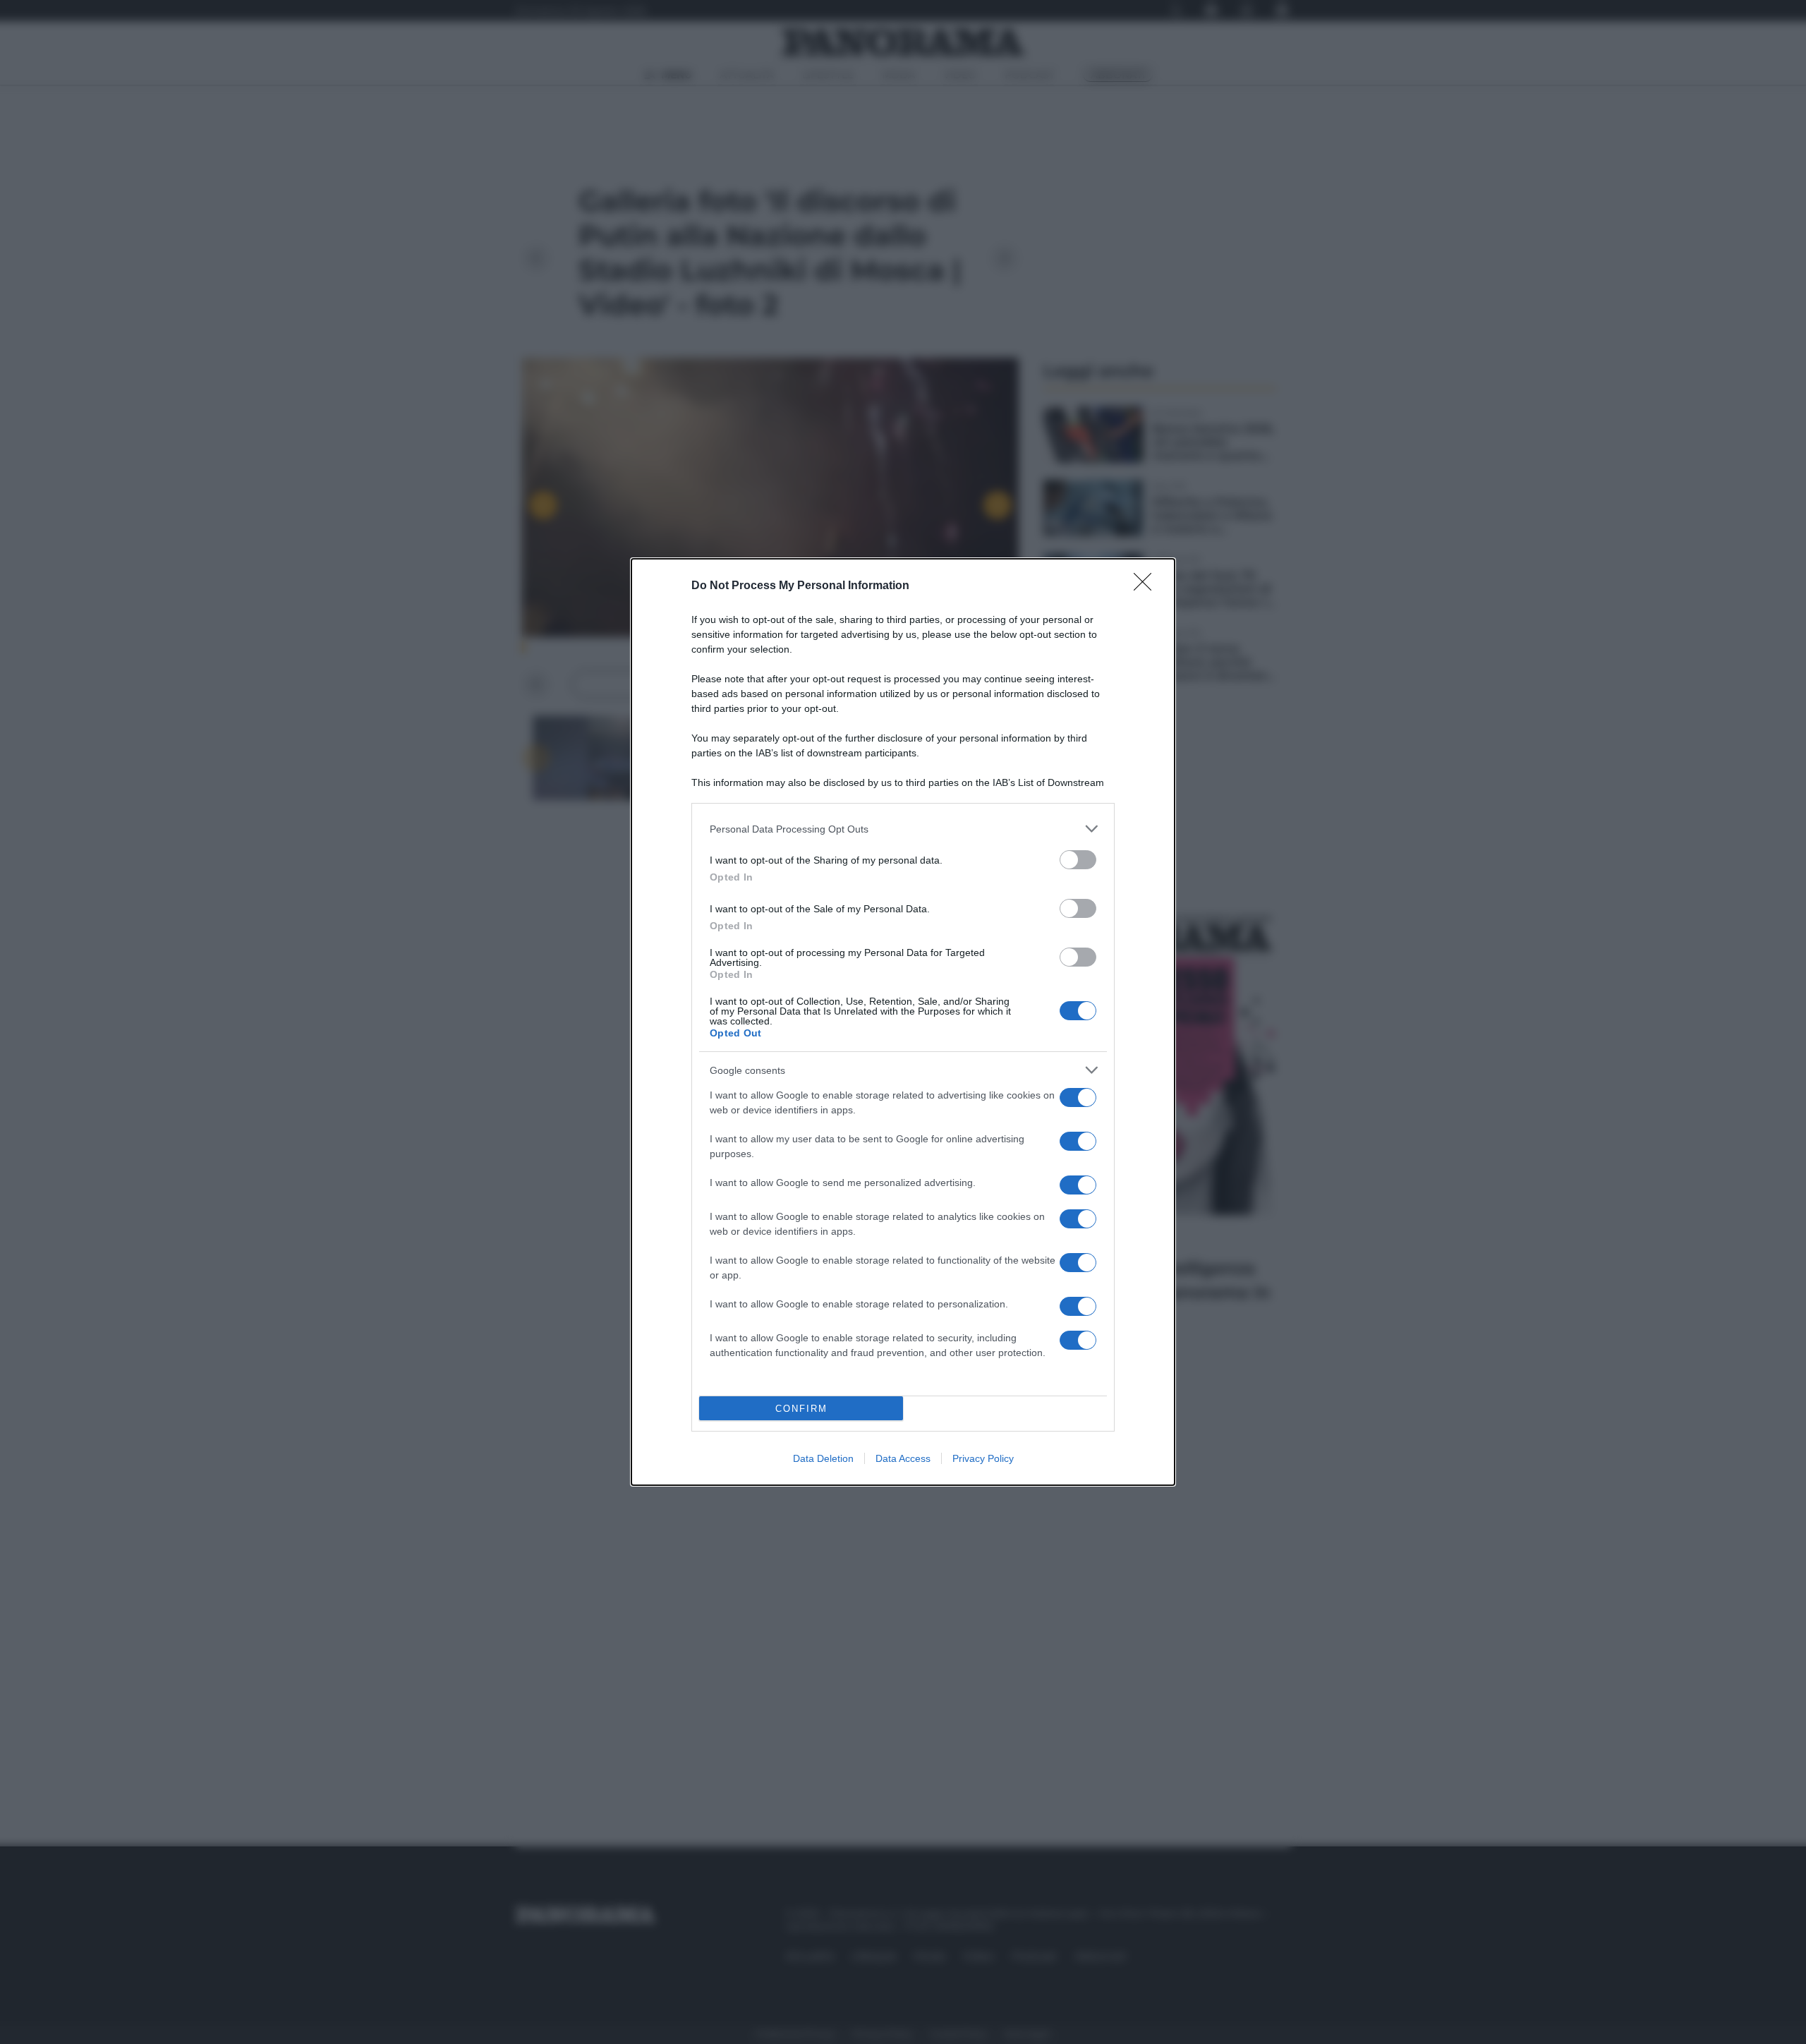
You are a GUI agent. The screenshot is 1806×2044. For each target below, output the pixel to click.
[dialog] (903, 1022)
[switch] (1078, 860)
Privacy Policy (983, 1458)
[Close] (1147, 586)
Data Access (903, 1458)
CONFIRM (801, 1409)
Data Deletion (823, 1458)
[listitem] (903, 829)
